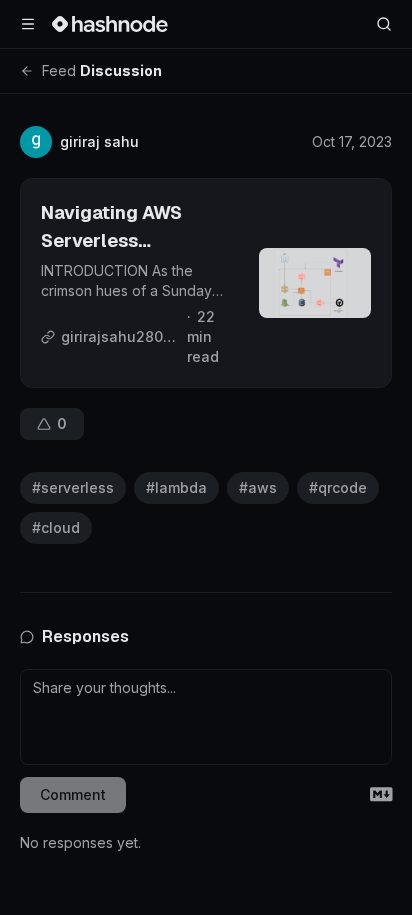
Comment (73, 794)
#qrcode (338, 487)
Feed (59, 70)
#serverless (73, 487)
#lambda (176, 487)
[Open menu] (28, 24)
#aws (258, 487)
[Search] (384, 24)
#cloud (56, 527)
